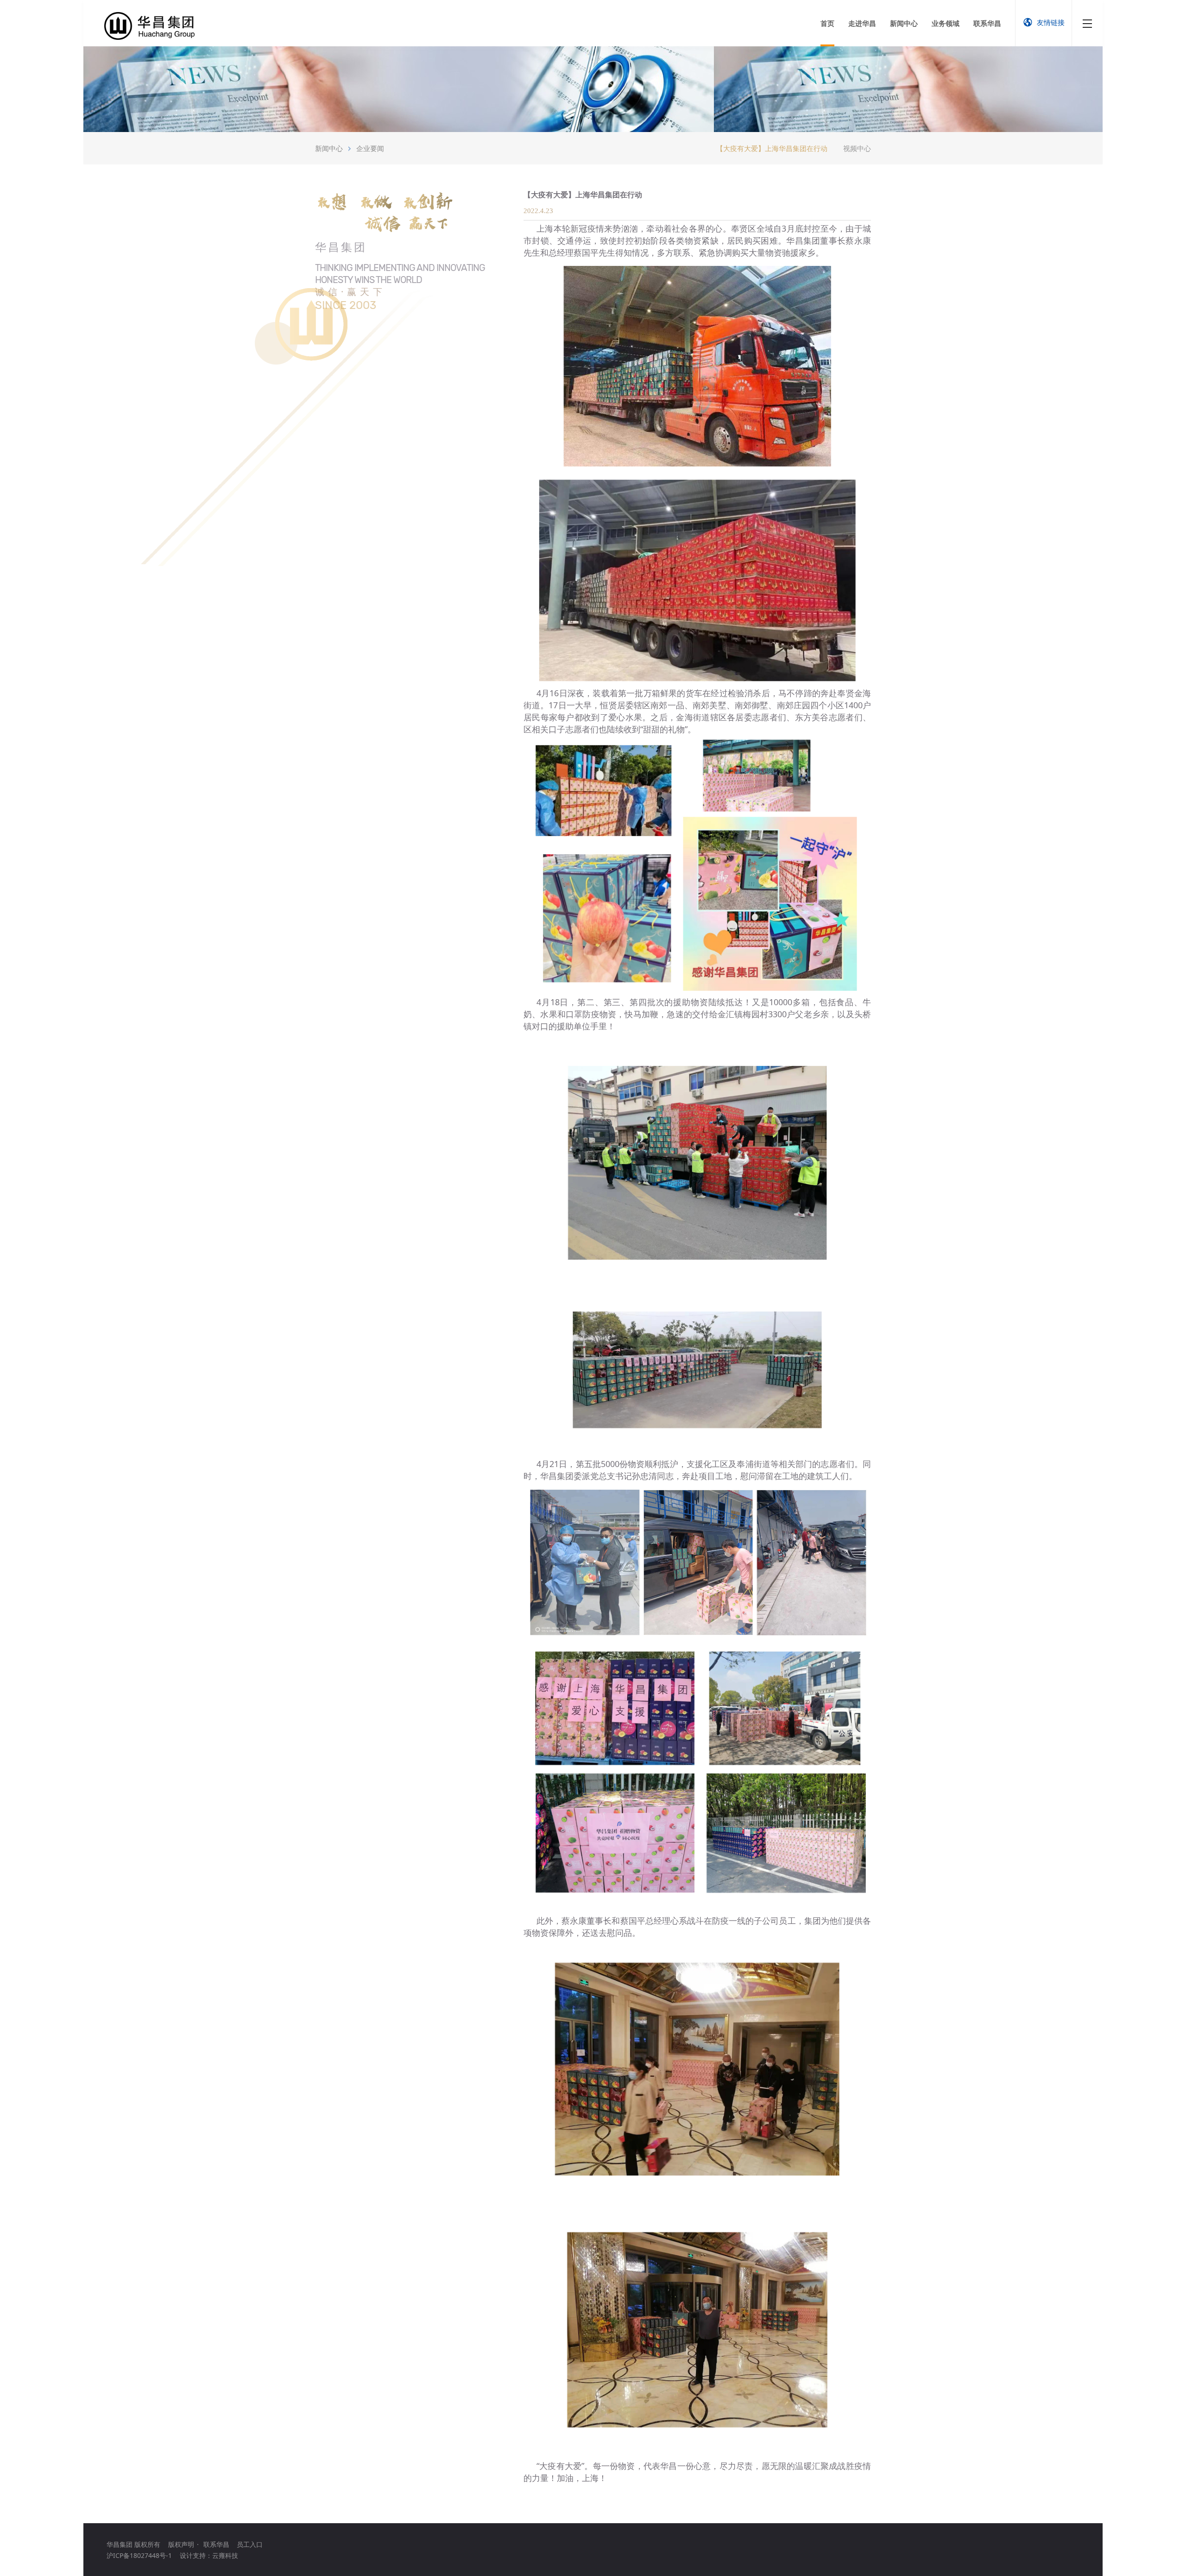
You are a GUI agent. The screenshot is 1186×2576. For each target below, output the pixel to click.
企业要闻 (370, 148)
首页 (827, 23)
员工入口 (250, 2544)
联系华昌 (987, 23)
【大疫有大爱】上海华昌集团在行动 (772, 148)
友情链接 (1051, 22)
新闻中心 (904, 23)
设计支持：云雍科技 (209, 2555)
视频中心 (857, 148)
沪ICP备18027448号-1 (139, 2555)
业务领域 (946, 23)
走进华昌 (862, 23)
